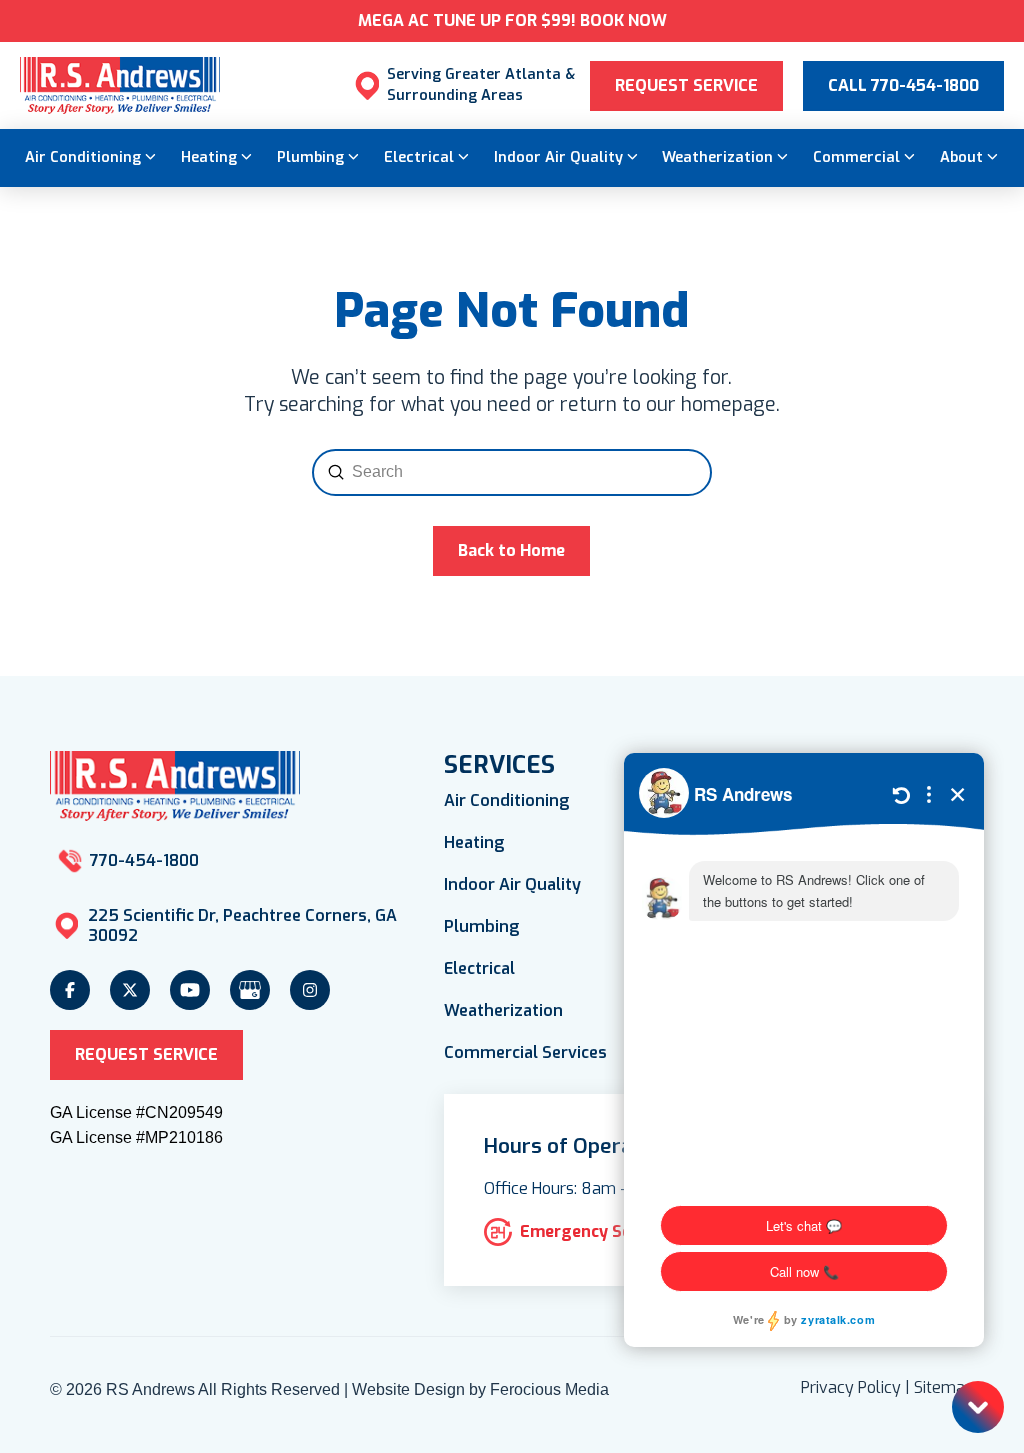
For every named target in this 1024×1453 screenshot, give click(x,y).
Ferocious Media (549, 1389)
